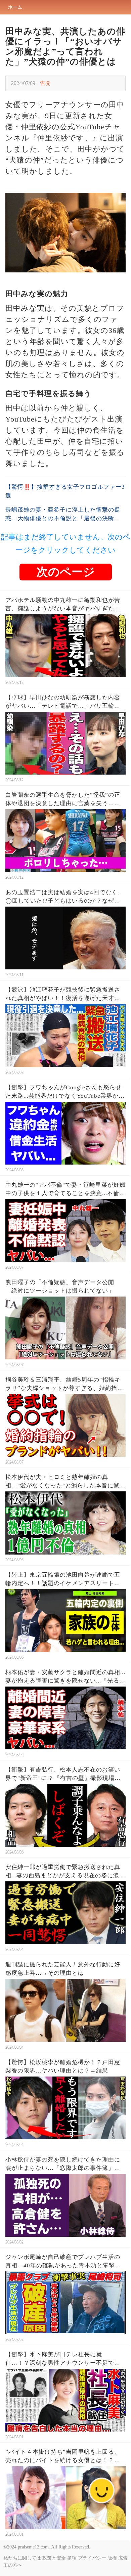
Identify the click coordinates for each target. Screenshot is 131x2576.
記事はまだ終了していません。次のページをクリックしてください (66, 544)
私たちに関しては (22, 2558)
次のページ (66, 572)
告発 (45, 83)
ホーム (15, 7)
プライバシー (92, 2558)
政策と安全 (54, 2558)
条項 (72, 2558)
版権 (112, 2558)
